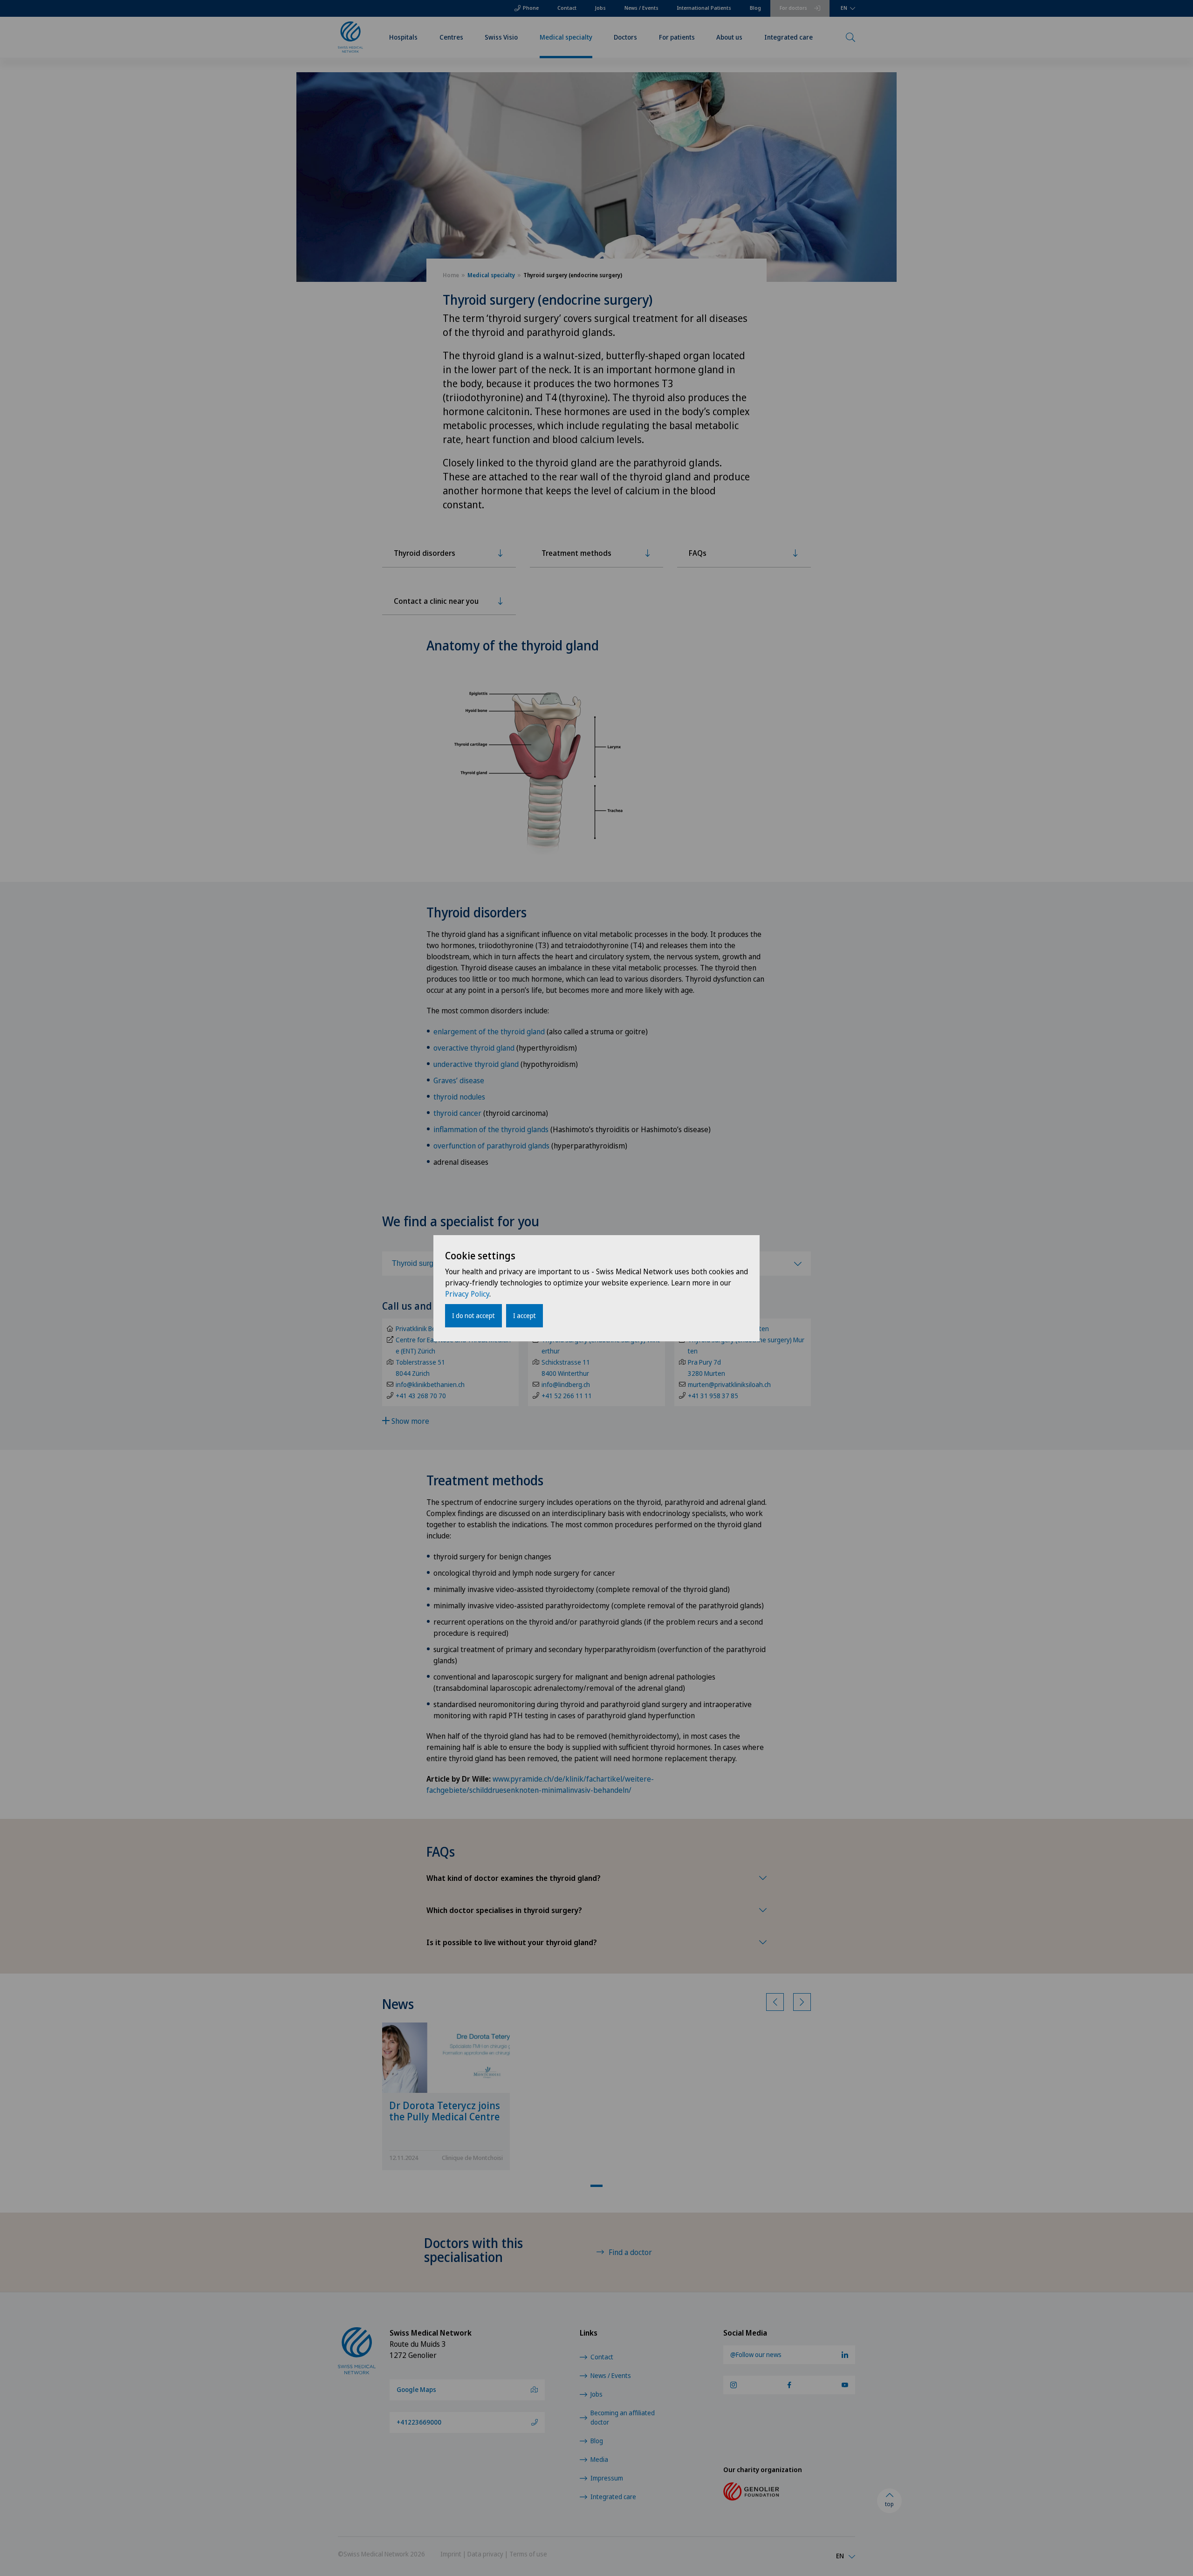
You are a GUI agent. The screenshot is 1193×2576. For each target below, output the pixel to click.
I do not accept (473, 1315)
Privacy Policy (467, 1294)
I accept (525, 1315)
